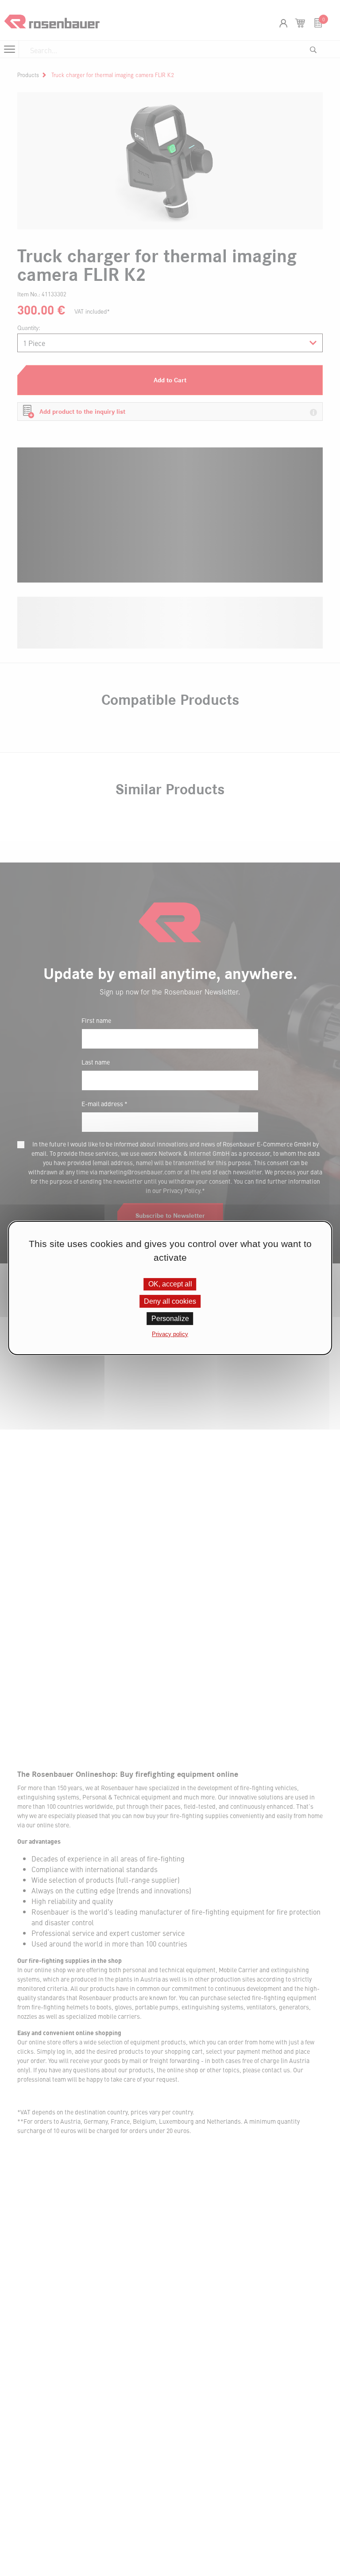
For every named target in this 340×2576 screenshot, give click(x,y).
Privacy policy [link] (170, 1334)
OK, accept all (170, 1284)
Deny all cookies (170, 1301)
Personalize (170, 1319)
